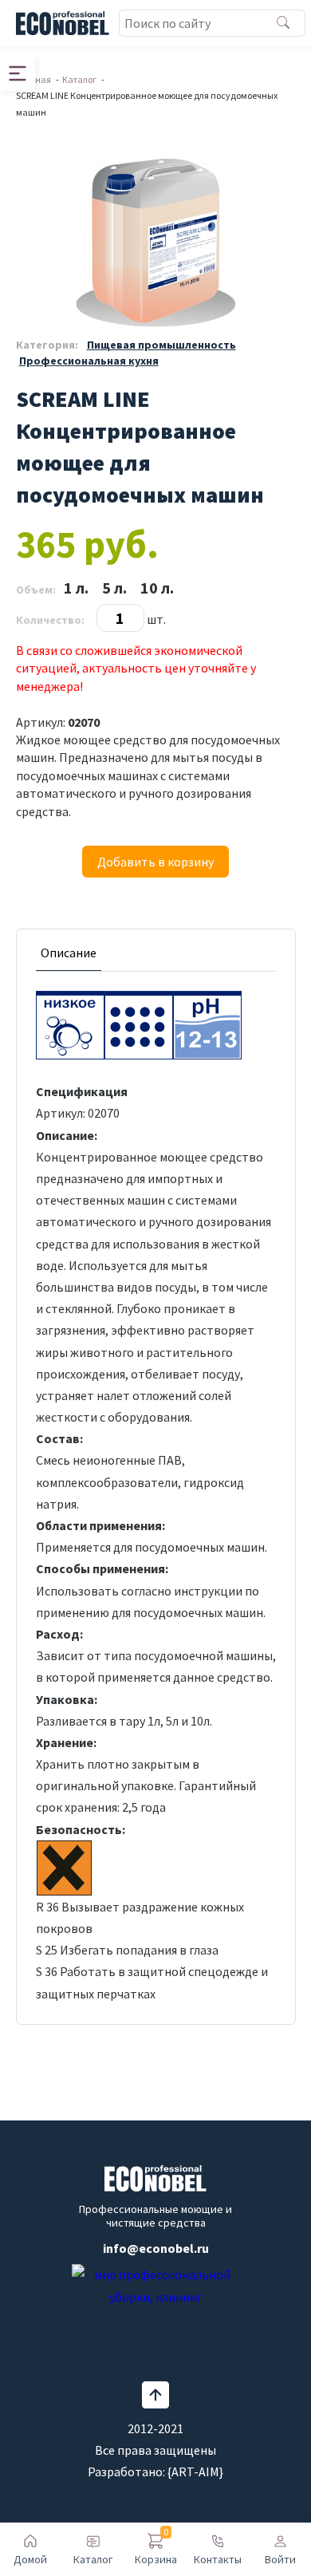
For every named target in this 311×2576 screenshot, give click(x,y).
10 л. (157, 588)
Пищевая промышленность (161, 345)
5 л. (114, 588)
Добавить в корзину (155, 862)
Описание (69, 953)
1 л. (76, 588)
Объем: (36, 590)
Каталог (79, 79)
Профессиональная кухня (89, 361)
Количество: (50, 620)
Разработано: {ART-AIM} (155, 2471)
